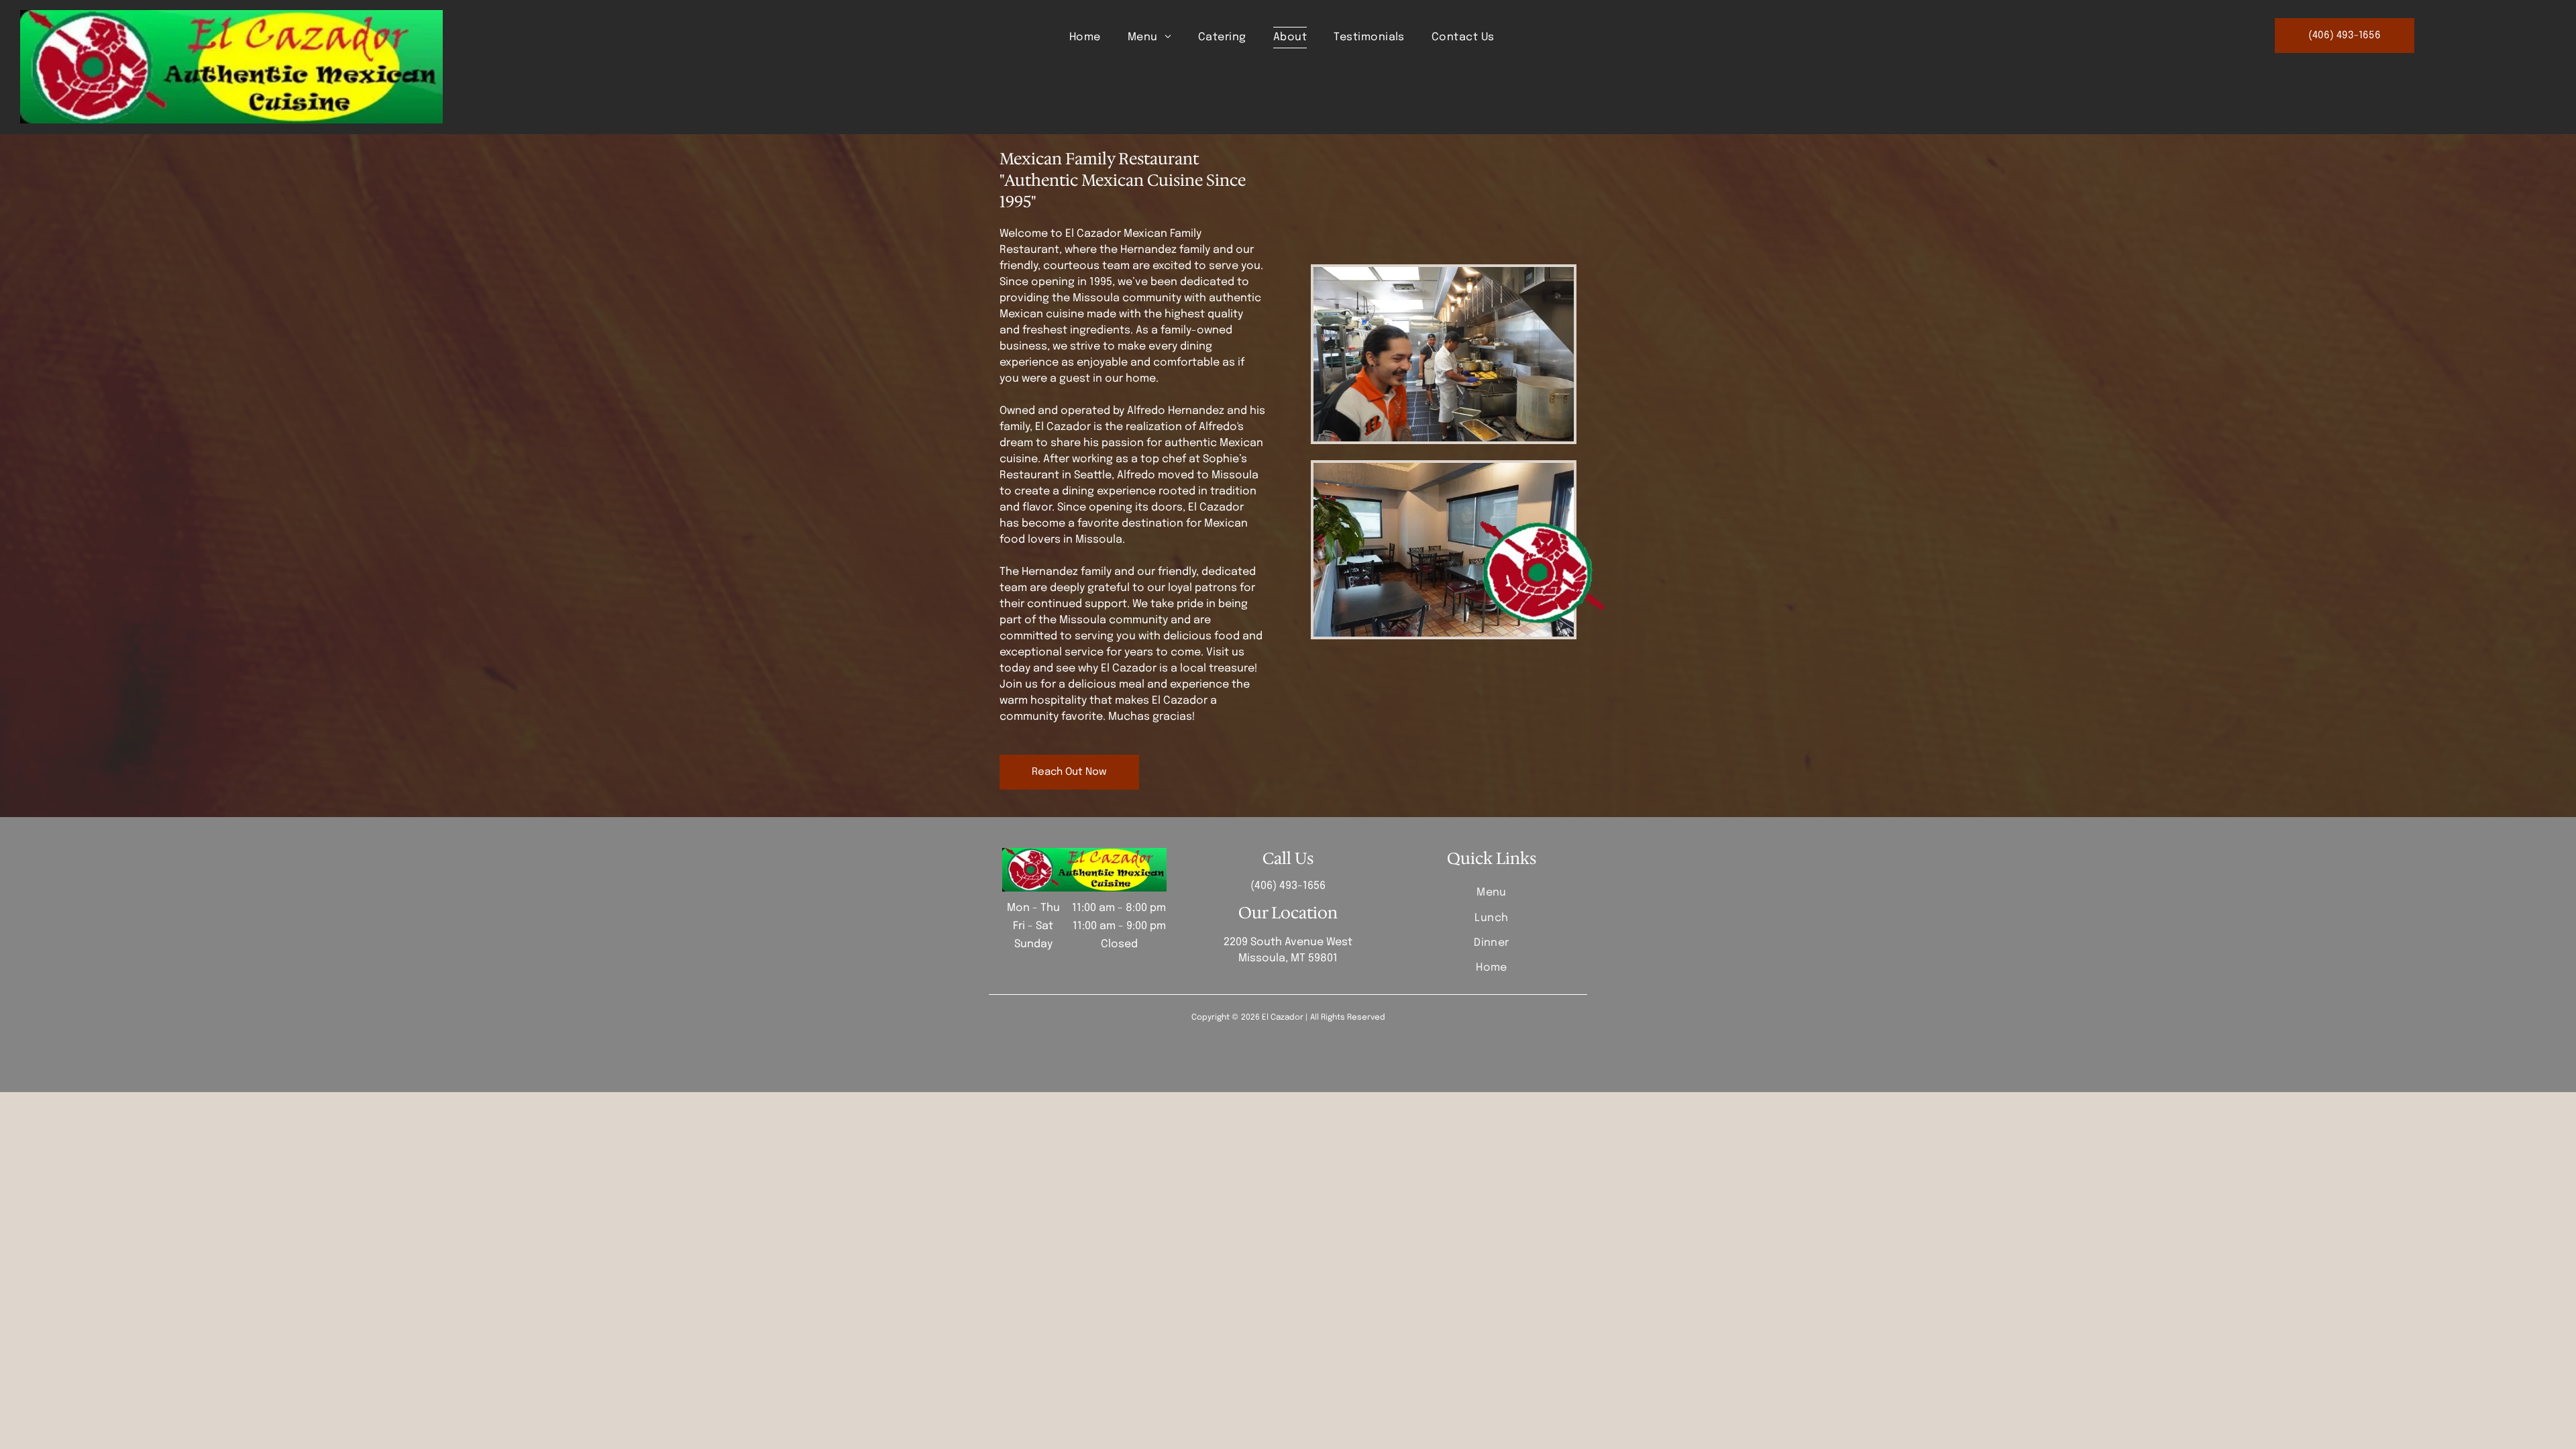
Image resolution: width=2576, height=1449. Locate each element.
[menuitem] (1085, 38)
